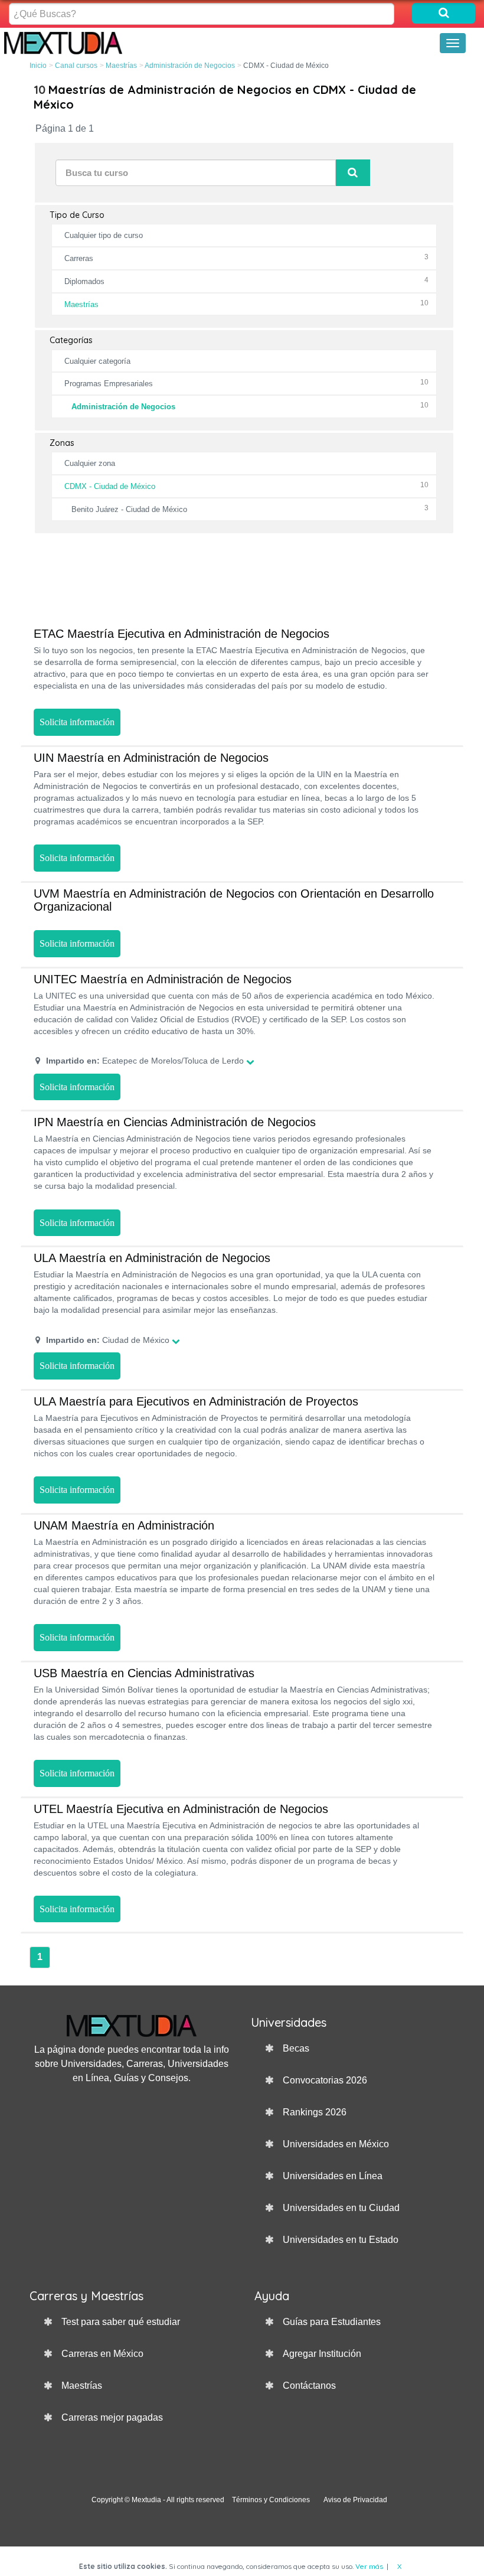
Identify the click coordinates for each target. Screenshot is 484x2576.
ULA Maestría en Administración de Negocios (152, 1258)
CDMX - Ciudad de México (110, 486)
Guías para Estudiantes (332, 2322)
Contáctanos (309, 2386)
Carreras (79, 258)
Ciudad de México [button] (108, 1340)
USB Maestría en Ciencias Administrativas (144, 1673)
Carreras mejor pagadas (112, 2417)
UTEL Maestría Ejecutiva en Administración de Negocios (181, 1809)
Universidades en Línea (333, 2176)
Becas (296, 2048)
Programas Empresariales (109, 384)
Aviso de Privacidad (355, 2500)
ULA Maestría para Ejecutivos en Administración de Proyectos (196, 1401)
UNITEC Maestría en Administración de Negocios (163, 979)
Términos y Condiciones (271, 2500)
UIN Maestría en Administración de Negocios (151, 758)
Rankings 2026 (315, 2112)
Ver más (369, 2566)
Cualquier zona (90, 463)
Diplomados (84, 281)
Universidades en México (336, 2144)
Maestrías (121, 66)
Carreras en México (102, 2354)
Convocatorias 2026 (325, 2080)
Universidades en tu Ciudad (341, 2208)
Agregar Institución (322, 2354)
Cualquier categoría (97, 361)
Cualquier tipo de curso (104, 235)
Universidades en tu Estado (341, 2240)
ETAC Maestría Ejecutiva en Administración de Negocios (181, 634)
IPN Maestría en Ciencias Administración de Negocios (175, 1122)
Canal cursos (76, 66)
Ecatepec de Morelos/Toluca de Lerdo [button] (145, 1061)
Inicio (38, 66)
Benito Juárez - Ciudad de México (129, 509)
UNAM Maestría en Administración (124, 1525)
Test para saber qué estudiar (121, 2322)
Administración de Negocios (190, 66)
